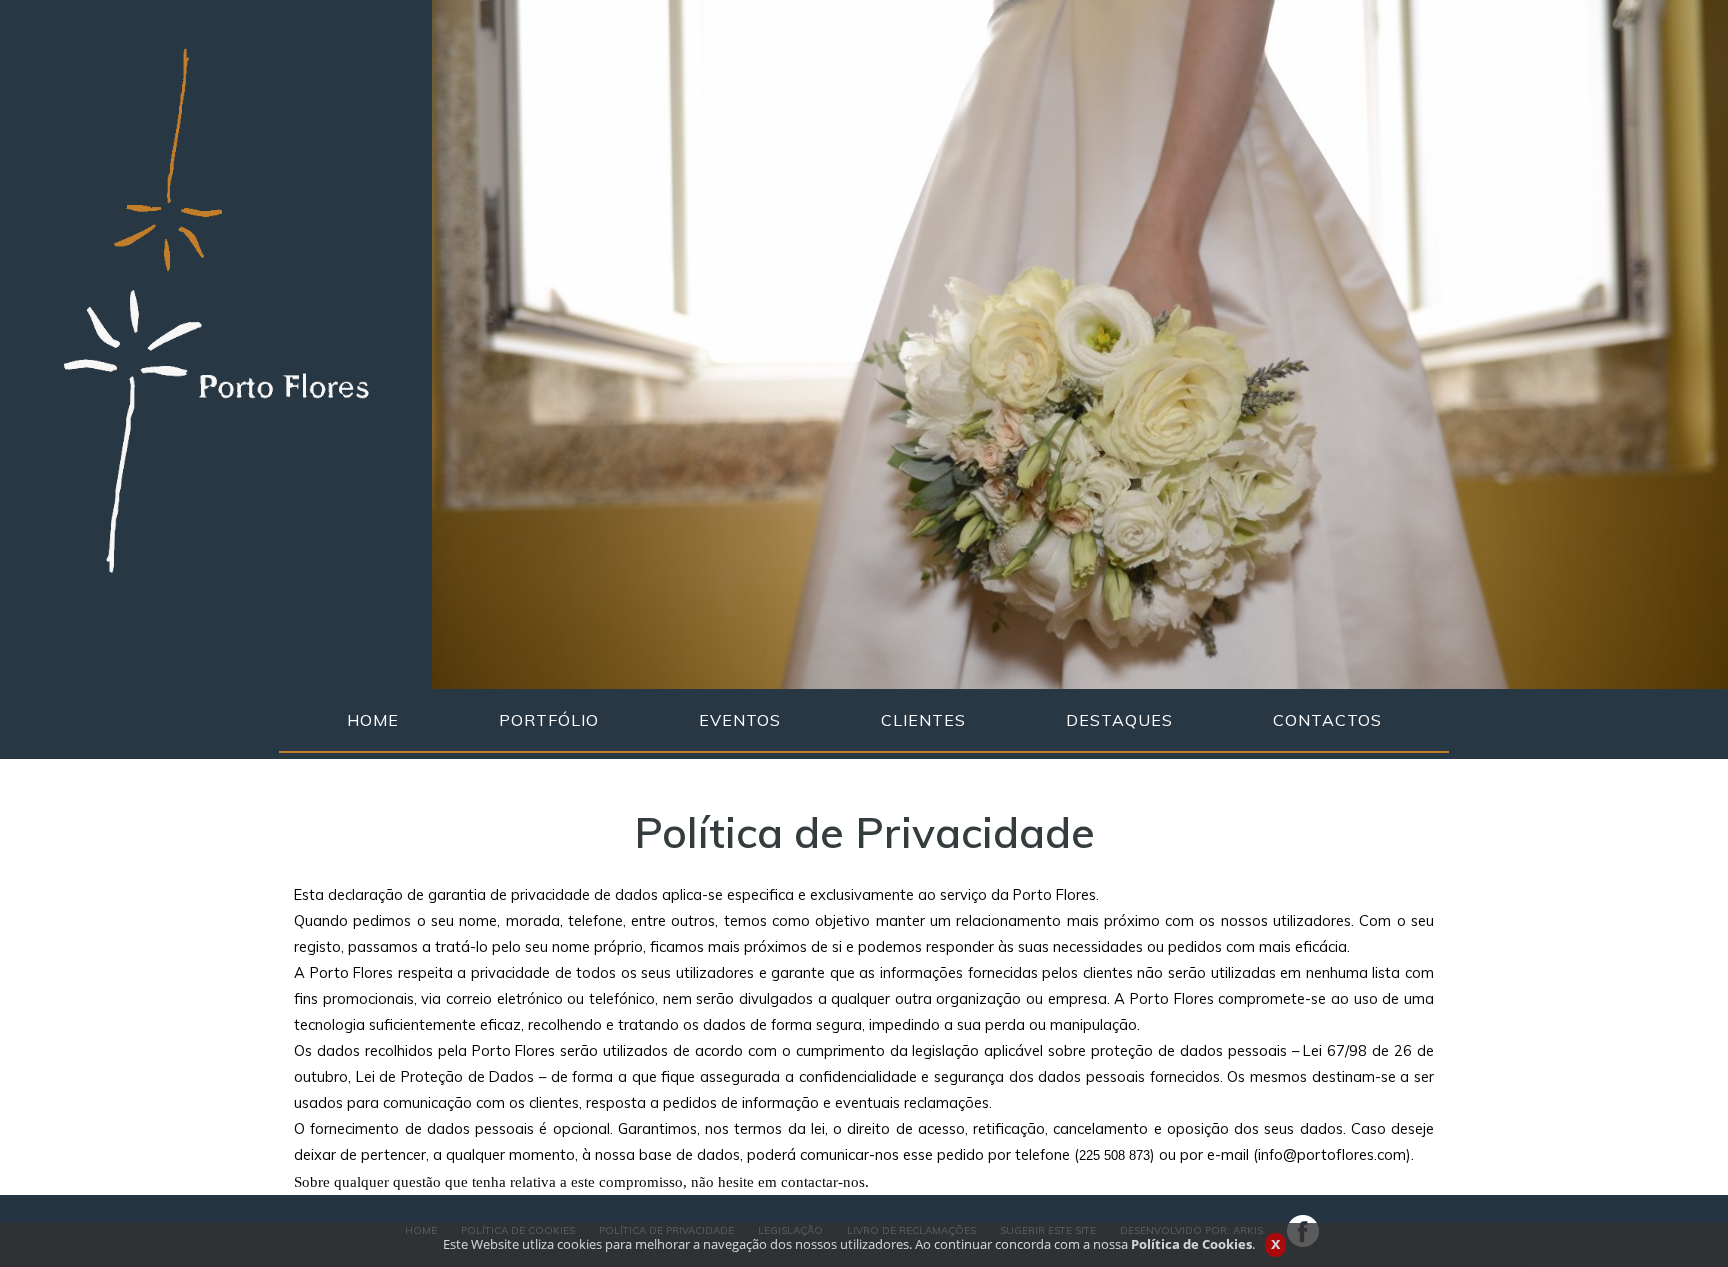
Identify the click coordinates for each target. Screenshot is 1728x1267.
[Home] (216, 308)
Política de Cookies (1191, 1244)
